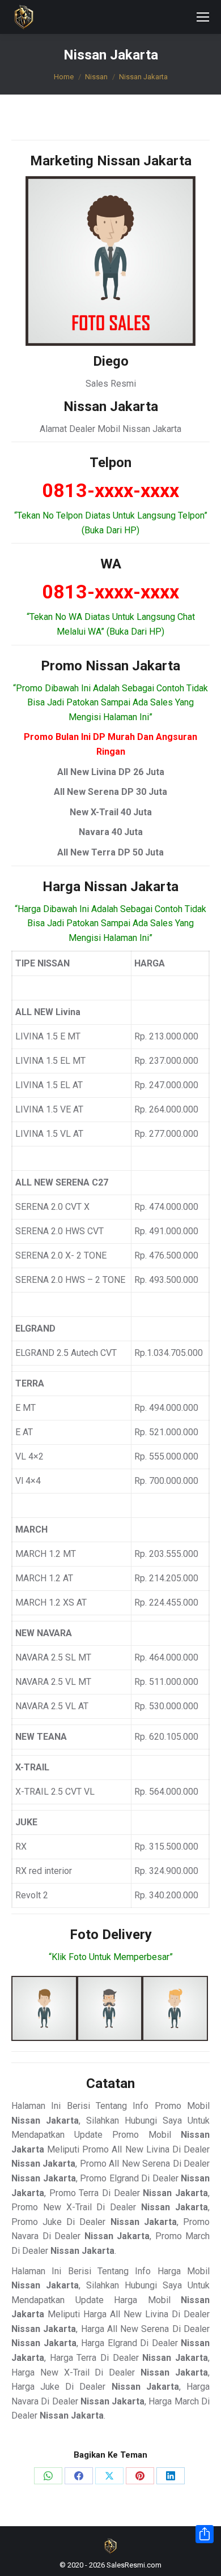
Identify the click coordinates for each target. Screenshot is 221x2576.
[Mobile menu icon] (203, 17)
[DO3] (175, 2009)
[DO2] (110, 2009)
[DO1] (44, 2009)
